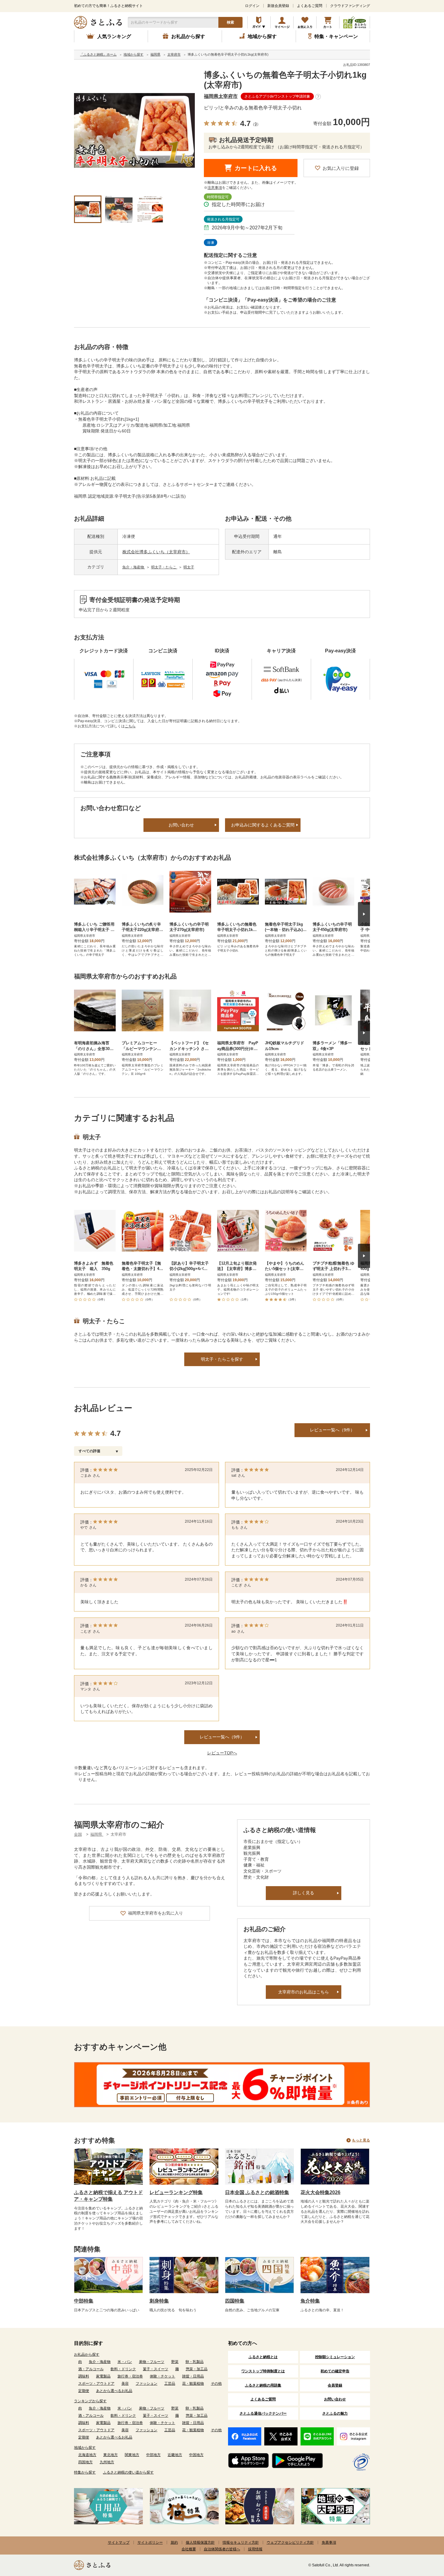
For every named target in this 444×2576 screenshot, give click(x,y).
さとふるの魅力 (335, 2413)
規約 (174, 2542)
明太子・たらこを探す (222, 1359)
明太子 (189, 567)
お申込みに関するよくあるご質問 (263, 825)
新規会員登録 (278, 6)
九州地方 (107, 2462)
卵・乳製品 (195, 2362)
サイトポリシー (150, 2542)
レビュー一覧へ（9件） (332, 1430)
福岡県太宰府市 (221, 96)
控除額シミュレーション (335, 2357)
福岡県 (97, 1834)
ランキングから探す (90, 2401)
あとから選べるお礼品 (114, 2391)
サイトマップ (119, 2542)
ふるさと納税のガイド (259, 22)
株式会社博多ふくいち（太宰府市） (156, 552)
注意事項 (215, 188)
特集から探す (85, 2472)
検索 (230, 22)
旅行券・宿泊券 (130, 2376)
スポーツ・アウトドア (96, 2384)
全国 (78, 1834)
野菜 (175, 2362)
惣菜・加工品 (197, 2369)
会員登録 (335, 2385)
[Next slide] (364, 914)
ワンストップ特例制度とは (263, 2371)
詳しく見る (304, 1893)
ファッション (146, 2384)
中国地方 (196, 2455)
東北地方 (111, 2455)
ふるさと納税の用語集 (263, 2385)
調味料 (84, 2376)
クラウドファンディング (350, 6)
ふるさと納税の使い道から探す (128, 2472)
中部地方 (153, 2455)
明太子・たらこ (164, 567)
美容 (125, 2384)
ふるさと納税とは (263, 2357)
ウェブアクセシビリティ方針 (290, 2542)
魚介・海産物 (134, 567)
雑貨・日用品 (193, 2376)
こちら (130, 726)
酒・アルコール (91, 2369)
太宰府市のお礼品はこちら (304, 1992)
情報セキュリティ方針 (241, 2542)
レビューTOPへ (222, 1753)
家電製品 (103, 2376)
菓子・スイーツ (156, 2369)
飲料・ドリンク (123, 2369)
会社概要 (189, 2549)
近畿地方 (175, 2455)
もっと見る (361, 2140)
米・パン (125, 2362)
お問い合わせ (181, 825)
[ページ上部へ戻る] (423, 2537)
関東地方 (132, 2455)
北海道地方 (87, 2455)
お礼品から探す (87, 2355)
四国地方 (85, 2462)
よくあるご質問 (310, 6)
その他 (216, 2384)
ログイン (252, 6)
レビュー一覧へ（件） (222, 1737)
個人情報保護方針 (200, 2542)
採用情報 (255, 2549)
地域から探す (85, 2448)
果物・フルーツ (152, 2362)
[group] (134, 131)
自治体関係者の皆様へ (222, 2549)
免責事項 (329, 2542)
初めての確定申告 (335, 2371)
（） (256, 124)
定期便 (84, 2391)
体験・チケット (162, 2376)
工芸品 (170, 2384)
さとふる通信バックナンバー (263, 2413)
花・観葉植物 (193, 2384)
